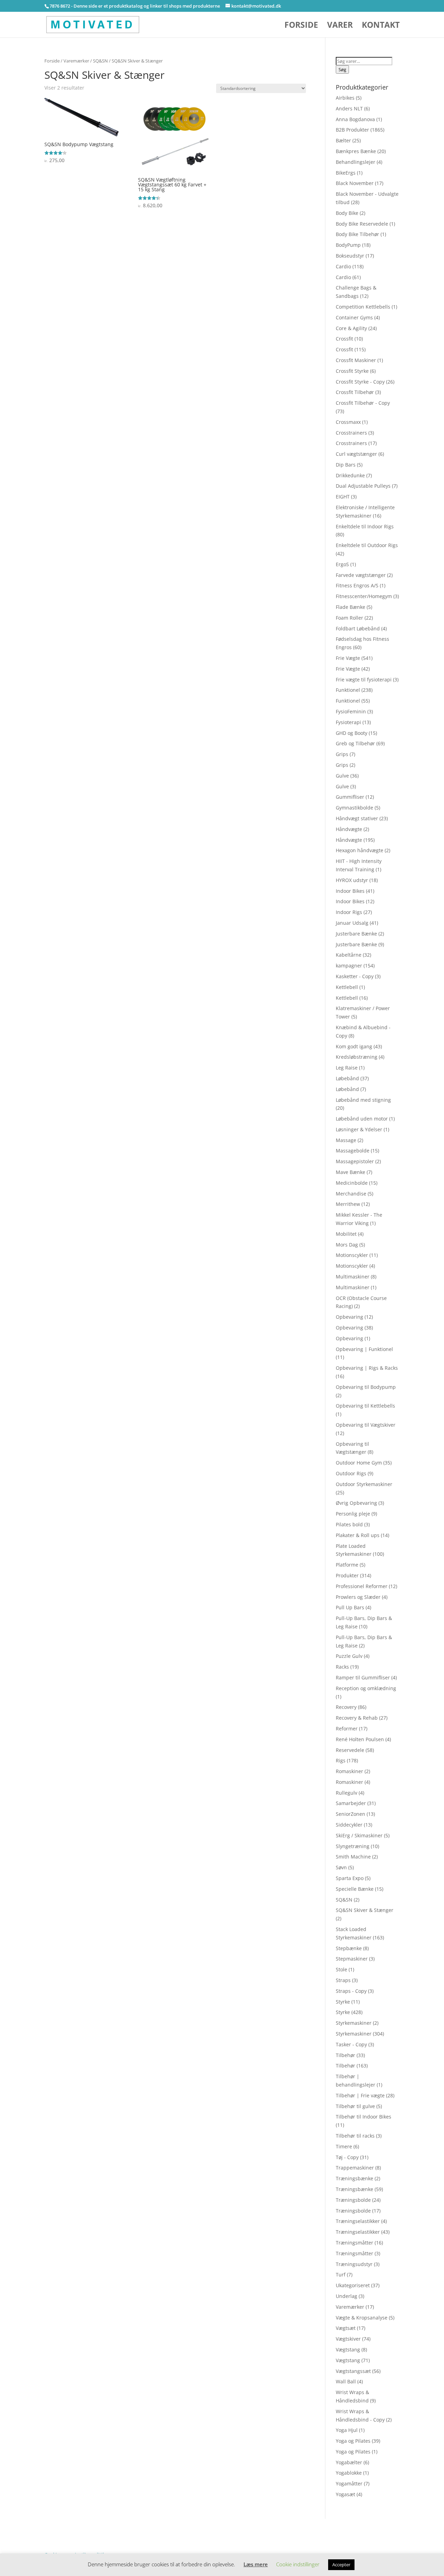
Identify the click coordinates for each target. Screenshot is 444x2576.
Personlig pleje (353, 1514)
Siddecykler (349, 1825)
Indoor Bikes (350, 891)
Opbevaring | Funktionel (364, 1349)
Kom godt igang (354, 1046)
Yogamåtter (349, 2483)
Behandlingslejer (356, 162)
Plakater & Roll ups (358, 1535)
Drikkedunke (350, 475)
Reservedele (350, 1750)
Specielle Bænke (355, 1889)
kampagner (349, 966)
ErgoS (342, 564)
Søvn (341, 1867)
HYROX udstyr (352, 880)
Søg (342, 69)
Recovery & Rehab (357, 1718)
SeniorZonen (351, 1814)
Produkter (347, 1575)
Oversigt (72, 2523)
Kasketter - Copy (355, 976)
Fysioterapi (348, 722)
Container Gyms (354, 317)
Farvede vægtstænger (361, 575)
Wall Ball (346, 2381)
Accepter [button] (341, 2565)
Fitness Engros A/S (357, 585)
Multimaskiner (353, 1277)
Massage (346, 1140)
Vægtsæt (346, 2328)
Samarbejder (351, 1803)
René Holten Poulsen (360, 1739)
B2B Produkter (352, 130)
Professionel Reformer (362, 1586)
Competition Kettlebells (363, 307)
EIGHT (343, 497)
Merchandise (351, 1194)
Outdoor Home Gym (359, 1463)
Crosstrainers (351, 433)
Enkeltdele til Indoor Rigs (365, 526)
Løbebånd (347, 1078)
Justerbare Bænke (356, 934)
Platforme (347, 1565)
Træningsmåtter (355, 2243)
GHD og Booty (352, 733)
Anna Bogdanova (355, 119)
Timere (344, 2146)
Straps (343, 1980)
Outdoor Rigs (351, 1473)
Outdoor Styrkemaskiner (364, 1484)
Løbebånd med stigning (363, 1100)
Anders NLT (349, 108)
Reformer (347, 1728)
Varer (340, 26)
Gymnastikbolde (355, 808)
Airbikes (345, 98)
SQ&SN (100, 61)
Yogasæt (345, 2494)
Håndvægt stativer (357, 818)
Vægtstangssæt (353, 2371)
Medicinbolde (352, 1183)
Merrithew (348, 1204)
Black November (355, 183)
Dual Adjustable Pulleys (363, 486)
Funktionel (348, 690)
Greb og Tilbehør (355, 743)
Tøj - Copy (347, 2157)
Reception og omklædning (366, 1688)
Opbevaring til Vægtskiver (366, 1425)
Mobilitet (346, 1234)
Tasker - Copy (351, 2044)
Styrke (343, 2002)
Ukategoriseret (353, 2285)
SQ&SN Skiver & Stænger (365, 1910)
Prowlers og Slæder (358, 1597)
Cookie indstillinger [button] (298, 2564)
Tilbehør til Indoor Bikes (364, 2117)
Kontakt (381, 26)
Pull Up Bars (350, 1607)
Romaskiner (349, 1771)
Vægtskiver (348, 2339)
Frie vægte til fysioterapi (364, 679)
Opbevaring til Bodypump (366, 1387)
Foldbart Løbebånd (358, 628)
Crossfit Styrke (352, 371)
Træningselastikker (358, 2221)
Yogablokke (349, 2473)
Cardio (343, 266)
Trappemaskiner (355, 2168)
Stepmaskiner (352, 1959)
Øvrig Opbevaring (356, 1503)
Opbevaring (349, 1317)
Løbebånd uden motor (362, 1119)
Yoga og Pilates (353, 2441)
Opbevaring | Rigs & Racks (367, 1368)
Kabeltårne (349, 955)
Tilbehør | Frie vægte (360, 2095)
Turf (341, 2275)
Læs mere (256, 2564)
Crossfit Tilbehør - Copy (363, 403)
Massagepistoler (355, 1161)
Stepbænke (349, 1948)
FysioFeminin (351, 711)
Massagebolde (353, 1151)
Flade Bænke (351, 607)
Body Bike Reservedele (362, 224)
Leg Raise (347, 1068)
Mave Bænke (351, 1172)
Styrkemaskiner (354, 2023)
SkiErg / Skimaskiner (359, 1835)
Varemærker (76, 61)
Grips (342, 754)
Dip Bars (346, 465)
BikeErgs (346, 173)
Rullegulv (347, 1793)
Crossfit (344, 339)
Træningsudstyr (354, 2264)
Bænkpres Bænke (356, 151)
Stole (341, 1969)
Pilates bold (349, 1524)
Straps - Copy (351, 1991)
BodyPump (348, 245)
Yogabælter (349, 2462)
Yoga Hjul (347, 2430)
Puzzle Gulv (349, 1656)
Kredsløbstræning (357, 1057)
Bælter (343, 140)
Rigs (341, 1760)
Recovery (346, 1707)
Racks (342, 1667)
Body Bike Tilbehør (357, 234)
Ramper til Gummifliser (363, 1677)
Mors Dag (347, 1245)
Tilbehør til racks (355, 2136)
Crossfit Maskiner (356, 360)
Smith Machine (353, 1857)
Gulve (342, 776)
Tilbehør (345, 2055)
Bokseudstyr (350, 256)
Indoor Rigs (349, 912)
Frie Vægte (348, 658)
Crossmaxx (348, 422)
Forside (301, 26)
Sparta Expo (350, 1878)
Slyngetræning (353, 1846)
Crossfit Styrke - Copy (360, 382)
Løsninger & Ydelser (359, 1129)
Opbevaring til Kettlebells (365, 1406)
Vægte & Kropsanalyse (362, 2318)
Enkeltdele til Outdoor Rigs (367, 545)
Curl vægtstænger (356, 454)
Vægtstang (348, 2350)
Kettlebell (347, 987)
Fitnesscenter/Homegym (364, 596)
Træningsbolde (353, 2200)
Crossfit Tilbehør (355, 392)
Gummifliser (350, 797)
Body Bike (347, 213)
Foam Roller (349, 618)
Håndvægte (349, 829)
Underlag (347, 2296)
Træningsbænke (355, 2178)
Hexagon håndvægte (360, 850)
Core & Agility (351, 328)
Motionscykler (352, 1255)
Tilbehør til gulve (355, 2106)
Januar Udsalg (352, 923)
